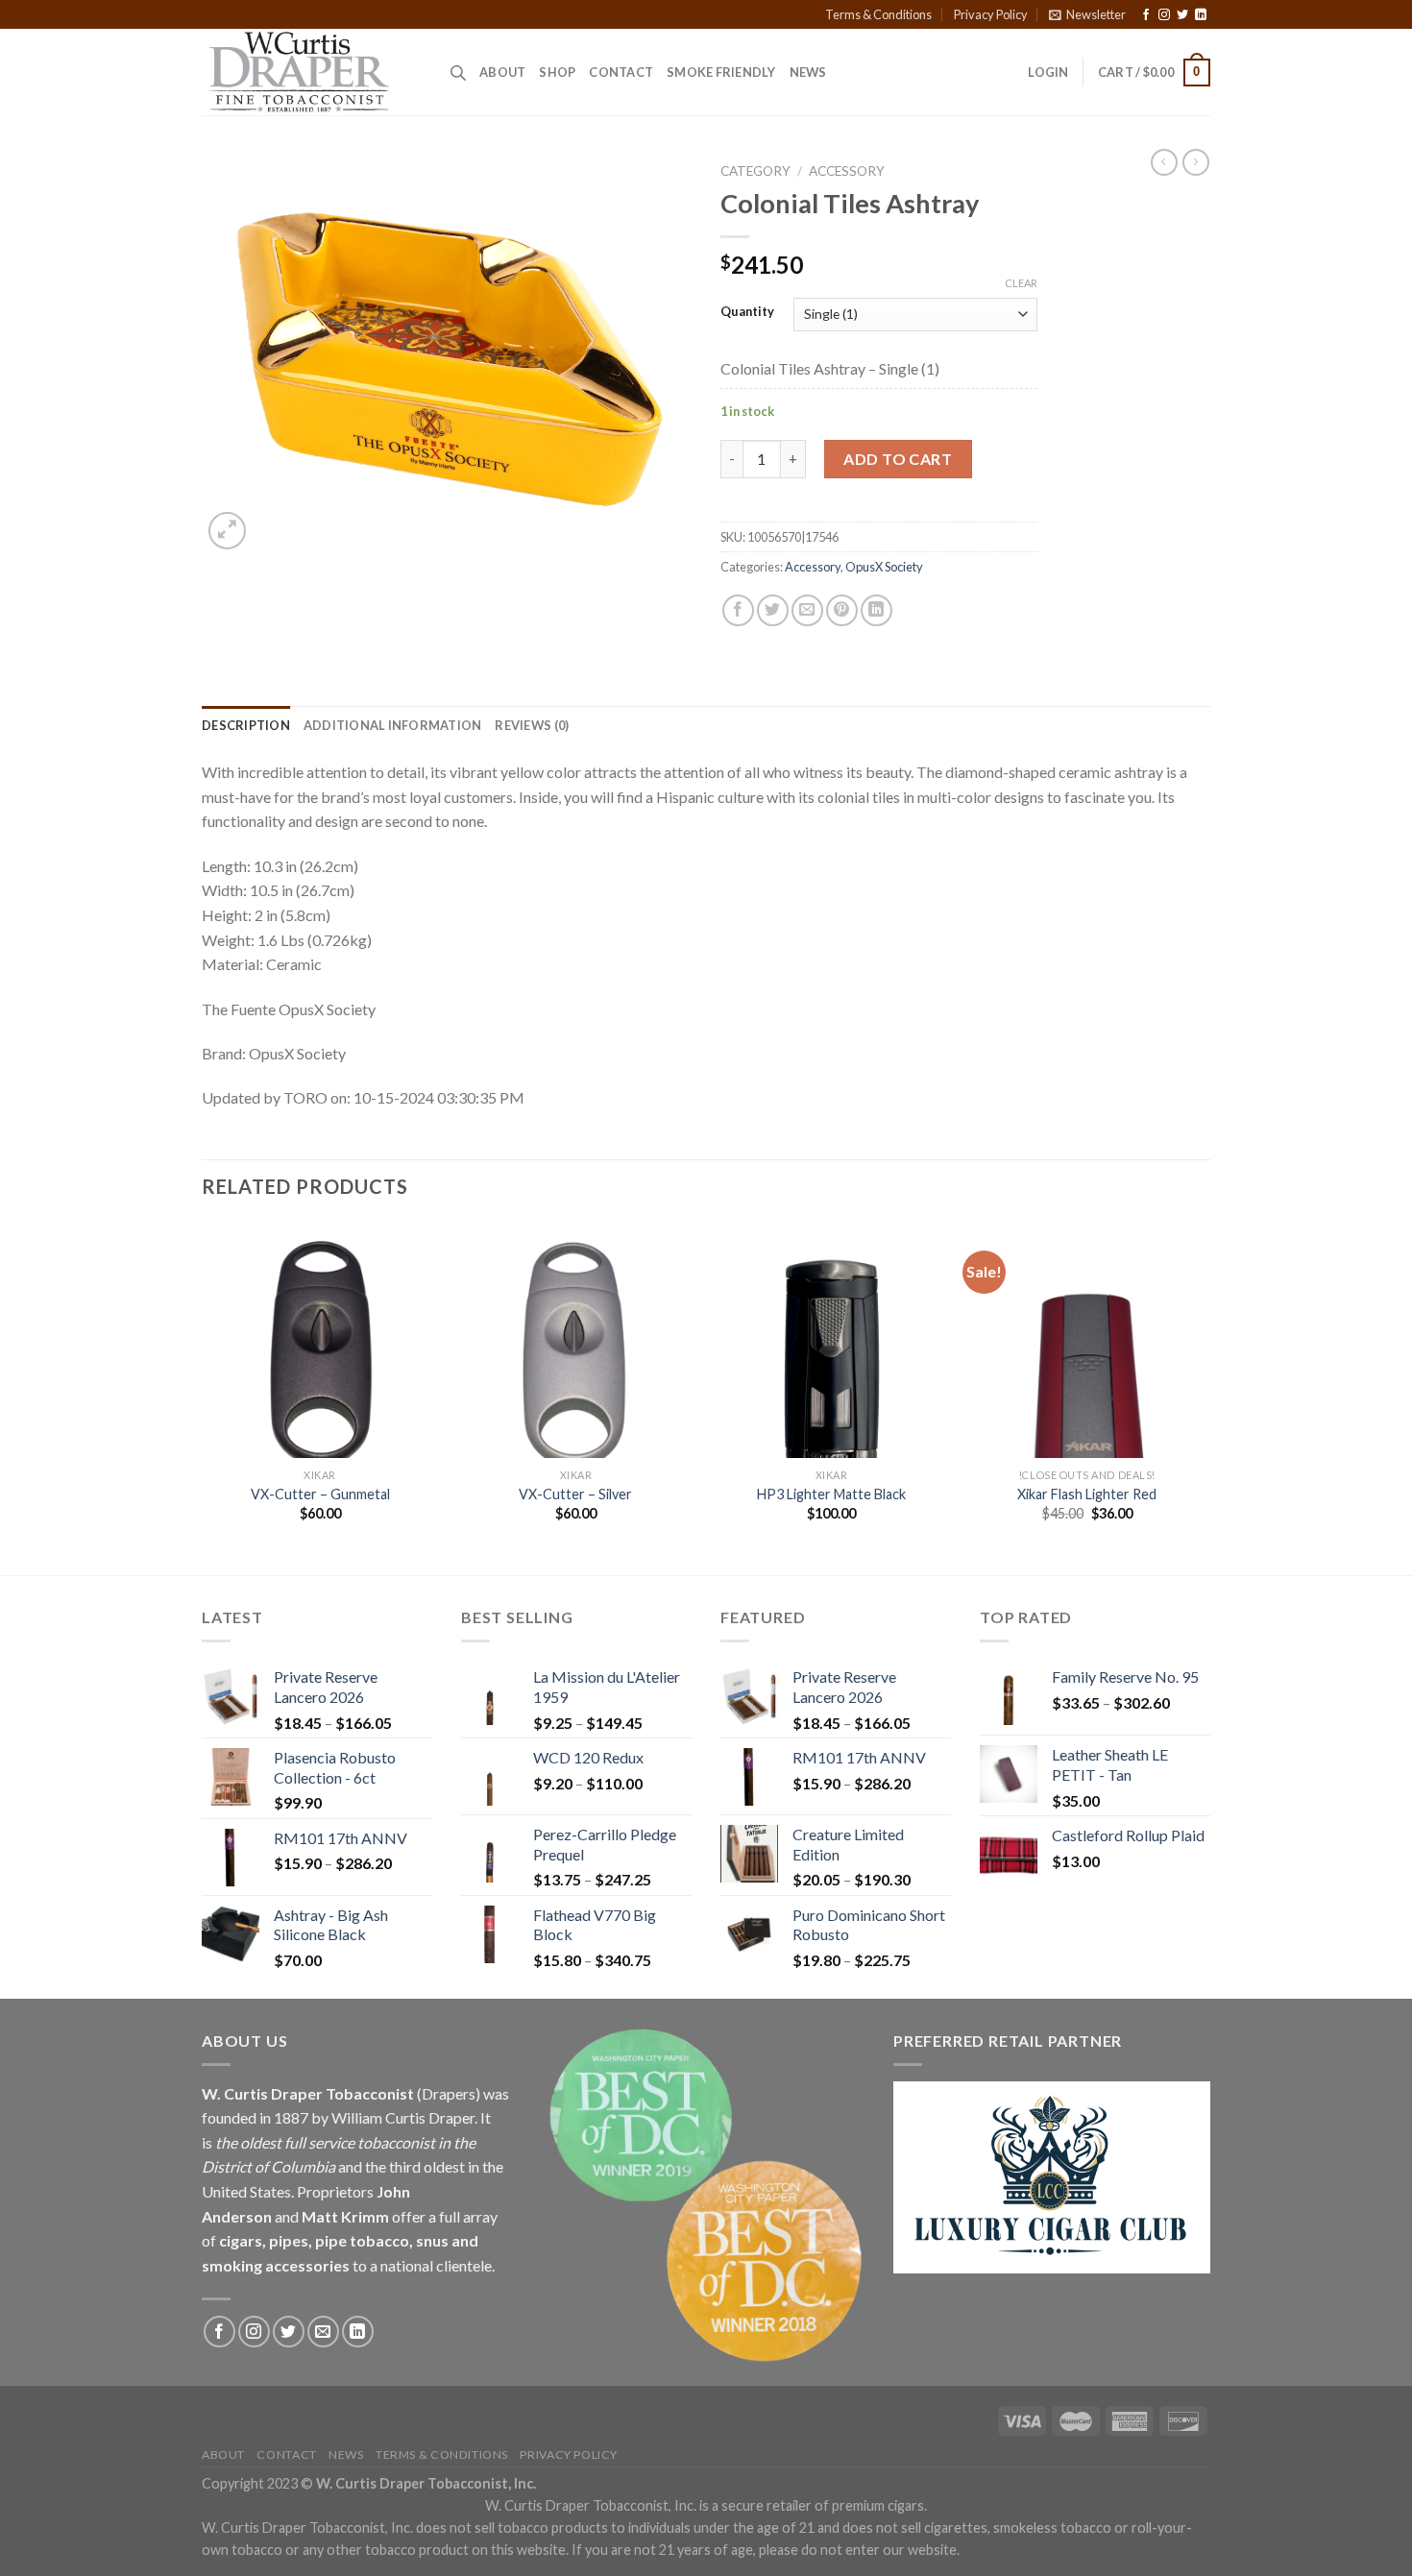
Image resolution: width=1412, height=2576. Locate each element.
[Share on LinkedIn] (876, 610)
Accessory (847, 171)
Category (755, 171)
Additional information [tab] (393, 725)
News (808, 72)
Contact (621, 72)
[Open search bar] (458, 73)
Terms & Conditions (878, 14)
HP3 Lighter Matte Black (831, 1494)
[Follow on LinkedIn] (1201, 15)
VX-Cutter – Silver (575, 1494)
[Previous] (203, 1397)
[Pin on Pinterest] (842, 610)
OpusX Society (884, 567)
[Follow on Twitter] (1182, 15)
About (502, 72)
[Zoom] (227, 531)
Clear (1021, 283)
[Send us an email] (323, 2332)
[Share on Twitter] (773, 610)
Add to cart (898, 459)
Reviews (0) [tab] (532, 725)
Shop (557, 72)
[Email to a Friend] (807, 610)
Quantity (747, 312)
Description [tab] (246, 725)
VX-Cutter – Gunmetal (320, 1494)
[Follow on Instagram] (1164, 15)
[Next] (1205, 1397)
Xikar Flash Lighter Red (1087, 1494)
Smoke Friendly (721, 72)
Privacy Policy (991, 14)
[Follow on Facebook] (1146, 15)
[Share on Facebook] (738, 610)
